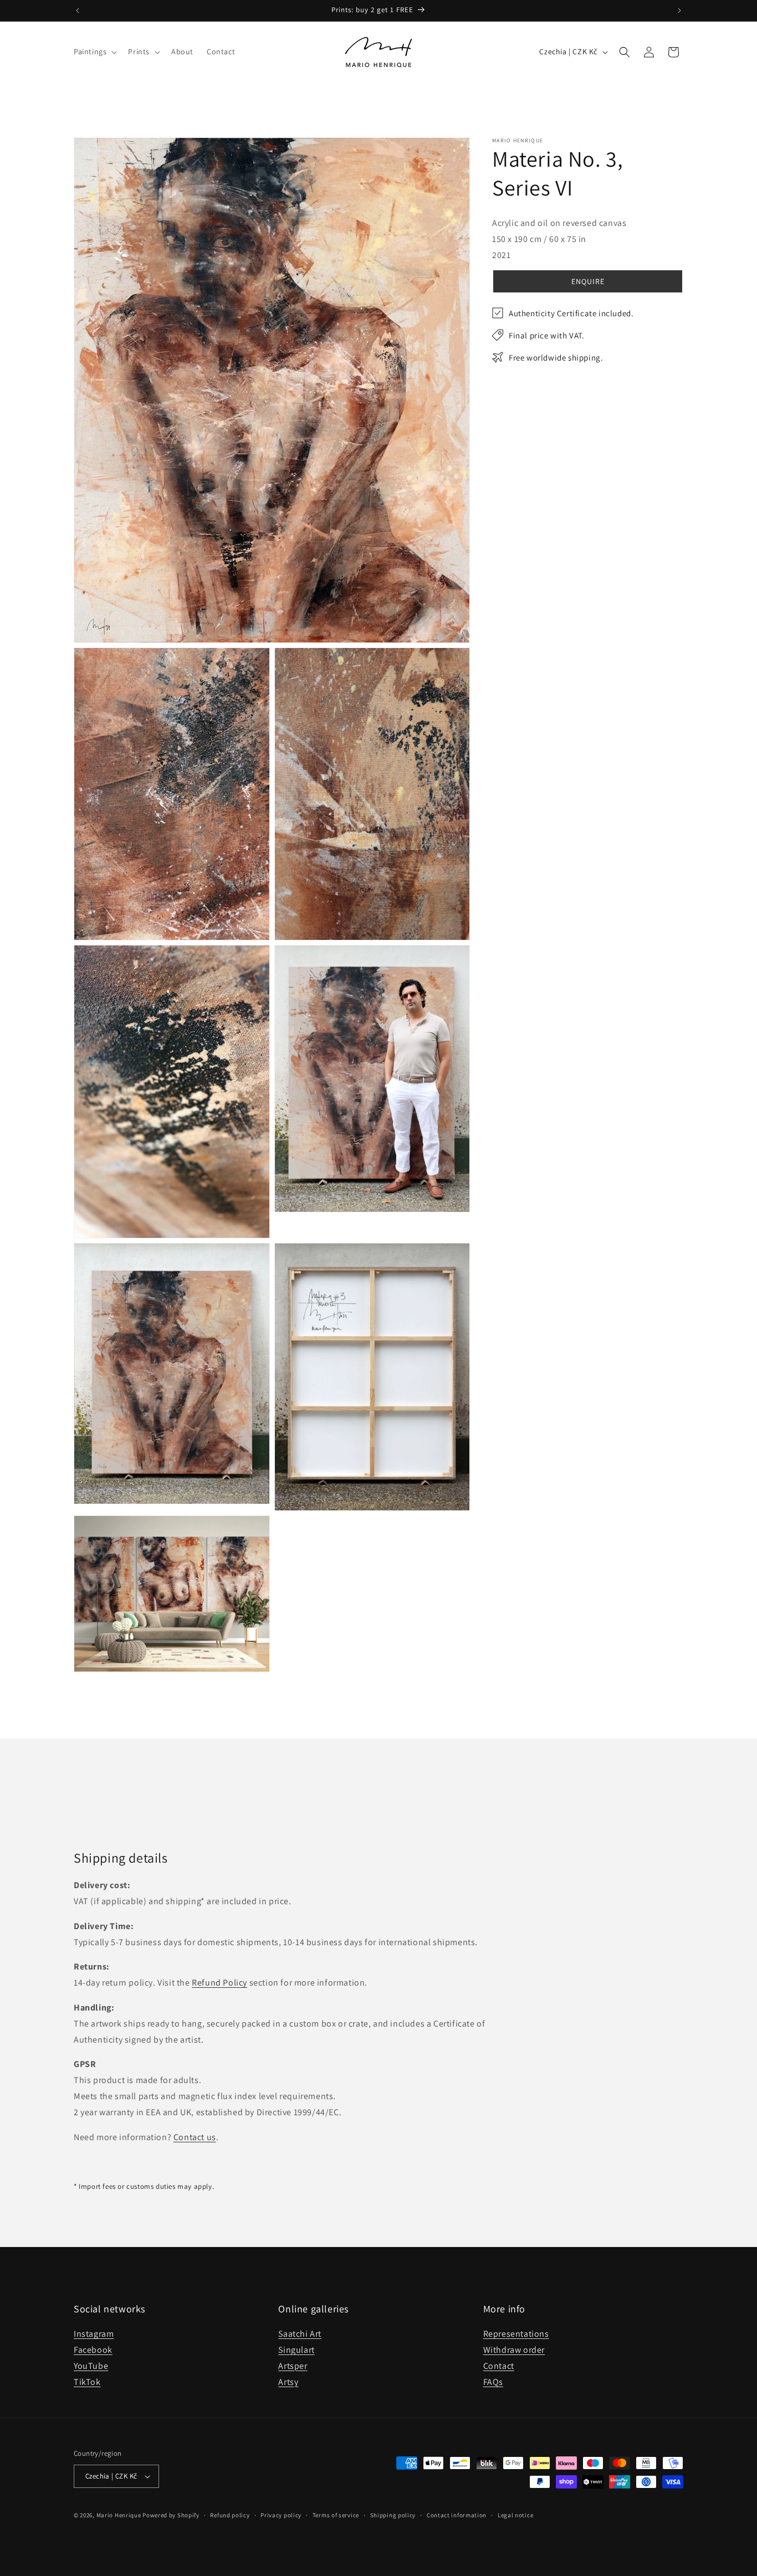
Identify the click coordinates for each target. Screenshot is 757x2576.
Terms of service (336, 2515)
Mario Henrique (119, 2515)
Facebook (93, 2350)
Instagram (94, 2334)
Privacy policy (281, 2515)
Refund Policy (219, 1983)
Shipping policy (393, 2515)
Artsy (288, 2382)
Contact (499, 2366)
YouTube (91, 2366)
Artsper (293, 2366)
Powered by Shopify (171, 2515)
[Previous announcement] (78, 11)
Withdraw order (514, 2350)
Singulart (296, 2350)
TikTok (87, 2382)
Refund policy (230, 2515)
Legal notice (515, 2515)
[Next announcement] (679, 11)
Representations (516, 2334)
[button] (94, 52)
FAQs (493, 2382)
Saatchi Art (300, 2334)
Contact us (195, 2137)
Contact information (457, 2515)
